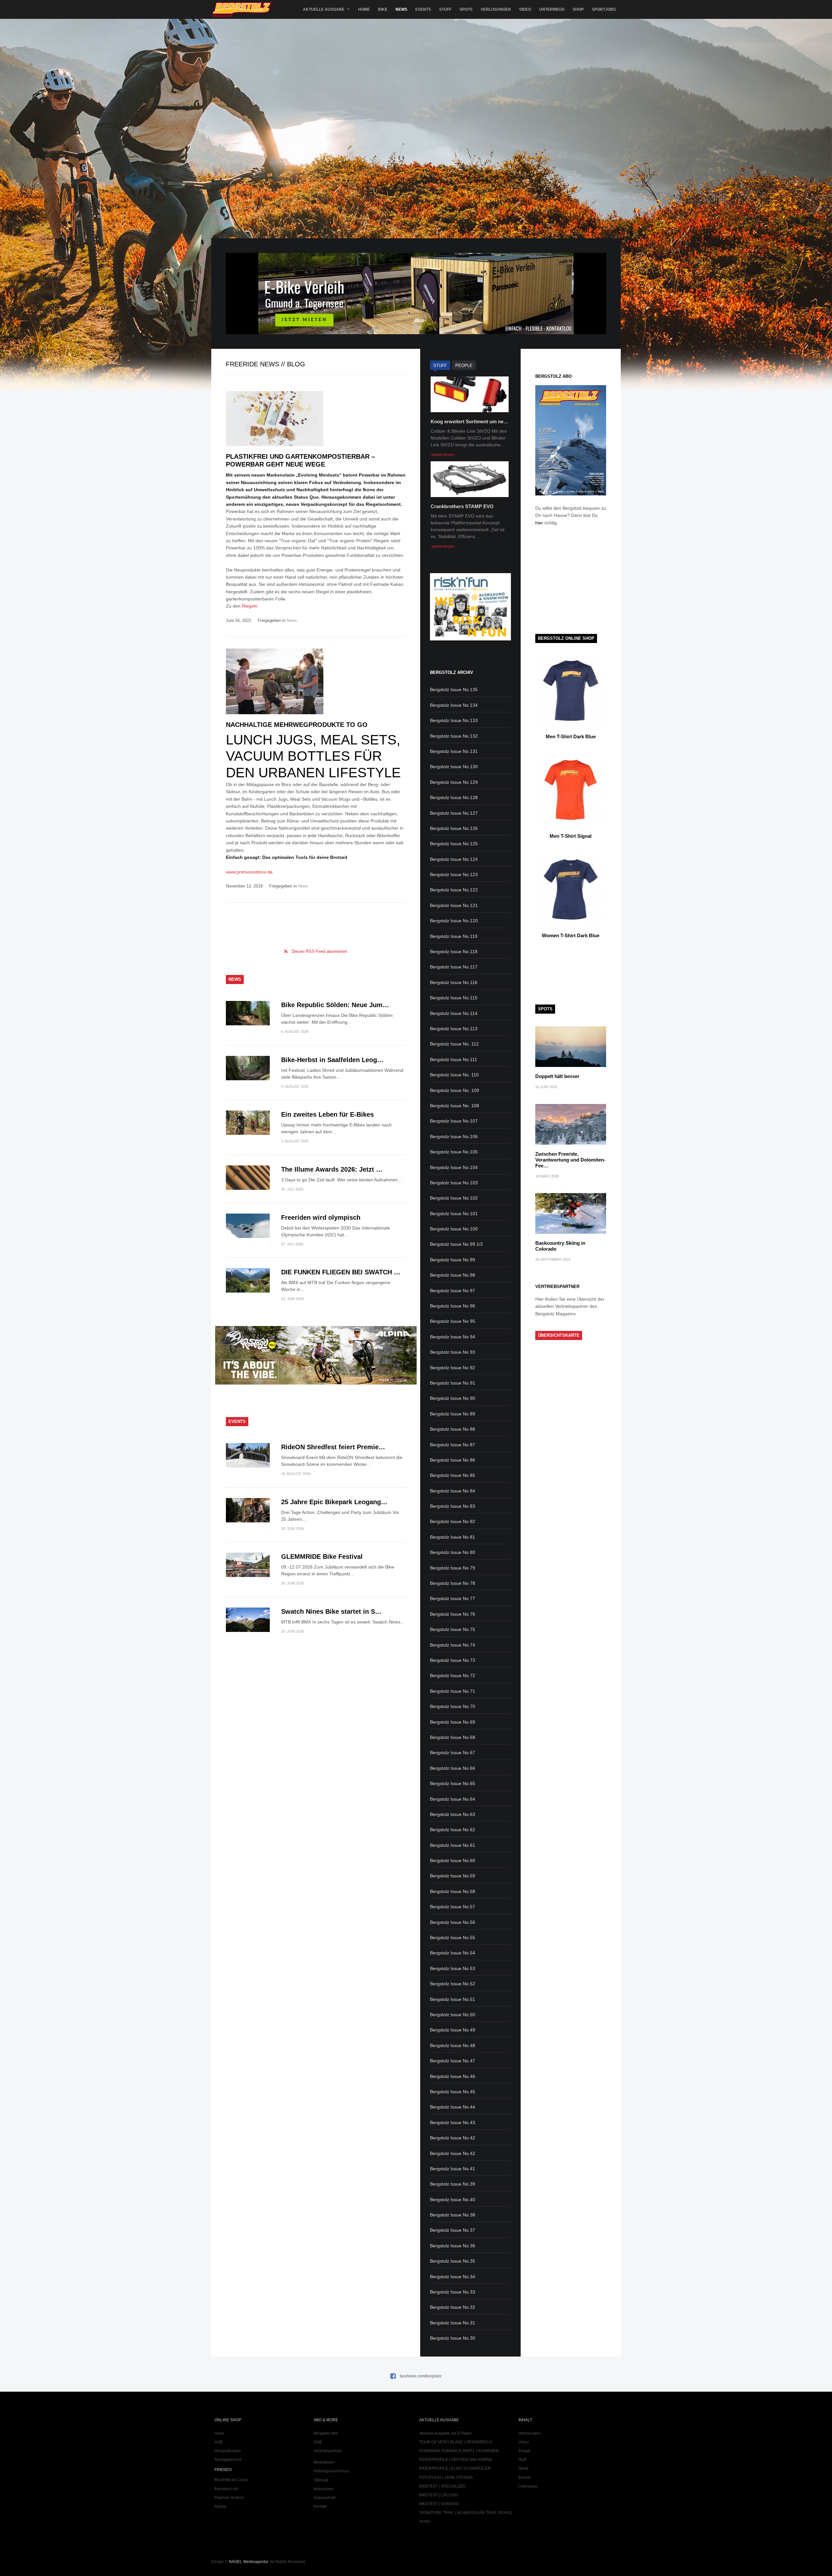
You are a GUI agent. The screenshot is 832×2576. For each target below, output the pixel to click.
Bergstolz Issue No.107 (454, 1121)
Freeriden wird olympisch (321, 1217)
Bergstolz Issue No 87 (453, 1445)
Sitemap (321, 2480)
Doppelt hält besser (557, 1076)
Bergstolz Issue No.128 (454, 797)
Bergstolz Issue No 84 (453, 1491)
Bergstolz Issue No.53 (453, 1968)
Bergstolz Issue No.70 (453, 1706)
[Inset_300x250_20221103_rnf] (470, 639)
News (401, 9)
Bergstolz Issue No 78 (453, 1583)
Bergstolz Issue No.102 (454, 1198)
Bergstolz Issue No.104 (454, 1167)
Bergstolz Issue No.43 (453, 2123)
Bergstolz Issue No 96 (453, 1306)
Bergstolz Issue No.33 (453, 2292)
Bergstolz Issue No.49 (453, 2030)
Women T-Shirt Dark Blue (571, 935)
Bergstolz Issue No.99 (453, 1260)
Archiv (425, 2521)
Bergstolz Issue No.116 (454, 982)
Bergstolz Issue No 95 (453, 1321)
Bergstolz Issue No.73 (453, 1660)
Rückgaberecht (228, 2460)
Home (364, 9)
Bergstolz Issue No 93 (453, 1352)
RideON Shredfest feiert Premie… (333, 1447)
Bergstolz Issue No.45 (453, 2092)
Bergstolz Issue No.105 (454, 1152)
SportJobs (604, 9)
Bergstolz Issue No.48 (453, 2045)
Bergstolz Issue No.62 (453, 1830)
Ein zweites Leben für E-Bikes (327, 1114)
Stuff (445, 9)
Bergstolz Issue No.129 (454, 782)
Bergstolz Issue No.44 (453, 2107)
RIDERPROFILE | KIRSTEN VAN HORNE (456, 2460)
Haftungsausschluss (331, 2471)
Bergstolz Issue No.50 (453, 2015)
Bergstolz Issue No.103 (454, 1183)
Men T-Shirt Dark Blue (571, 736)
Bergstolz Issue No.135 (454, 690)
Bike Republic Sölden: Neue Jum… (335, 1005)
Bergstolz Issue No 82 (453, 1521)
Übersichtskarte (559, 1335)
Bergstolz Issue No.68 (453, 1737)
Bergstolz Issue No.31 (453, 2323)
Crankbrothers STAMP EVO (462, 506)
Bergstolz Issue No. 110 (454, 1075)
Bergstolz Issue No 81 (453, 1537)
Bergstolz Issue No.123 (454, 874)
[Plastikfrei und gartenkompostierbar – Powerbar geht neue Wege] (316, 419)
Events (423, 9)
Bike (383, 9)
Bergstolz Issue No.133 (454, 720)
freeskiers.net (226, 2489)
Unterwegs (552, 9)
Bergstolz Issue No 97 (453, 1291)
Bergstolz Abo (326, 2433)
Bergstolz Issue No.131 (454, 751)
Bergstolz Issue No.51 (453, 1999)
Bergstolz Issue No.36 (453, 2246)
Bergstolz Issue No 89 (453, 1414)
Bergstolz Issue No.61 (453, 1845)
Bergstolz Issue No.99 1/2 (456, 1244)
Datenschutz (325, 2498)
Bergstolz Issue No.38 (453, 2215)
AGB (219, 2442)
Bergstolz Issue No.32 (453, 2307)
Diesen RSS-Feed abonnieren (319, 951)
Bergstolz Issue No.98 (453, 1275)
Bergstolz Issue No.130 (454, 767)
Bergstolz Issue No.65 (453, 1783)
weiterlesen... (445, 454)
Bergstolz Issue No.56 (453, 1922)
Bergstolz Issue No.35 (453, 2261)
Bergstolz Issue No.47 (453, 2061)
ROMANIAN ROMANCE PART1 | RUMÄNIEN (459, 2451)
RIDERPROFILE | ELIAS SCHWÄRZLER (455, 2468)
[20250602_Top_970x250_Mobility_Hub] (416, 333)
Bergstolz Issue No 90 (453, 1398)
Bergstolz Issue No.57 (453, 1907)
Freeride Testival (229, 2498)
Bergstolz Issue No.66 (453, 1768)
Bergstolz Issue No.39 (453, 2184)
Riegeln (250, 606)
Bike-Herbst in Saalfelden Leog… (332, 1060)
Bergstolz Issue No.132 (454, 736)
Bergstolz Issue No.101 (454, 1214)
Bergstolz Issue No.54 (453, 1953)
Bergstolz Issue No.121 (454, 905)
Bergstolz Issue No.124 (454, 859)
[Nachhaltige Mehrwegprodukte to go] (316, 681)
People (525, 2451)
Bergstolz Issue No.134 (454, 705)
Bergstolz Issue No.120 (454, 921)
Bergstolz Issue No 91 (453, 1383)
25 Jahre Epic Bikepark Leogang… (334, 1502)
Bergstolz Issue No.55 (453, 1938)
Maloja (221, 2506)
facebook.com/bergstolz (421, 2376)
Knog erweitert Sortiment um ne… (469, 421)
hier (539, 523)
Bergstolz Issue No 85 (453, 1475)
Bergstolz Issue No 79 (453, 1568)
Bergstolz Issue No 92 (453, 1368)
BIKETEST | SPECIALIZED (443, 2486)
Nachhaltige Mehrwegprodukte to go (297, 725)
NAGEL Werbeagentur (248, 2562)
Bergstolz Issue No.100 (454, 1229)
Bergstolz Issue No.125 (454, 844)
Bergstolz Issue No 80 (453, 1552)
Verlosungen (496, 9)
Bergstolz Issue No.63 (453, 1814)
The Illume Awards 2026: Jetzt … (332, 1169)
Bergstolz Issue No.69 (453, 1722)
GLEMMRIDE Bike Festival (322, 1557)
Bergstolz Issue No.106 (454, 1137)
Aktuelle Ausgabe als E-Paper (446, 2433)
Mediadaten (324, 2462)
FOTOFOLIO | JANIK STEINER (446, 2477)
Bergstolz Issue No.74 (453, 1645)
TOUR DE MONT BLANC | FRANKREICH (456, 2442)
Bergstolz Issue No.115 (454, 998)
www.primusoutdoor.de (249, 872)
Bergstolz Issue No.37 (453, 2230)
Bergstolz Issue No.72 (453, 1676)
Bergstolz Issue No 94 (453, 1337)
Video (525, 9)
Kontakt (320, 2506)
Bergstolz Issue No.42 (453, 2138)
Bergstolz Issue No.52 (453, 1984)
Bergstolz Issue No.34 (453, 2277)
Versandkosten (228, 2451)
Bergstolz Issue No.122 (454, 890)
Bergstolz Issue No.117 (454, 967)
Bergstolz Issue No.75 (453, 1629)
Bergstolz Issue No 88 (453, 1429)
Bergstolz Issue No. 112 (454, 1044)
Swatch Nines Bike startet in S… (331, 1611)
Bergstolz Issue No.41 (453, 2169)
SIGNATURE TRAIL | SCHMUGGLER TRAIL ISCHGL (466, 2513)
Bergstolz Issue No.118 (454, 952)
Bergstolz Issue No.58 (453, 1891)
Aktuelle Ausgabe (324, 9)
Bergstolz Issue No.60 (453, 1860)
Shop (578, 9)
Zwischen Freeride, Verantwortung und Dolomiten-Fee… (570, 1160)
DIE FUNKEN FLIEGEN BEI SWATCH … (341, 1272)
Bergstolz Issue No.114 (454, 1013)
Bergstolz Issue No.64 (453, 1799)
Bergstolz (243, 10)
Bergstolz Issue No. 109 (455, 1090)
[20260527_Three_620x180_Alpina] (316, 1383)
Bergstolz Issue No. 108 (455, 1106)
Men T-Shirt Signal (571, 836)
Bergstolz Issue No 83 (453, 1506)
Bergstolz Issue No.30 (453, 2338)
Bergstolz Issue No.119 (454, 936)
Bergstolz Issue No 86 (453, 1460)
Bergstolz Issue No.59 (453, 1876)
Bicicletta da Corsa (231, 2480)
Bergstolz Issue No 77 (453, 1598)
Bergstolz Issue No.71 (453, 1691)
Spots (466, 9)
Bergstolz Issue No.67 (453, 1753)
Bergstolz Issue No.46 (453, 2076)
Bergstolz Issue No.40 (453, 2200)
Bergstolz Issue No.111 (454, 1059)
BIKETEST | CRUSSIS (439, 2495)
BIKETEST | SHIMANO (439, 2504)
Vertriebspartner (328, 2451)
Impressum (323, 2489)
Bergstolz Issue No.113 (454, 1029)
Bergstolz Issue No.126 (454, 828)
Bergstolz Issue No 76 (453, 1614)
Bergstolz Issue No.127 (454, 813)
